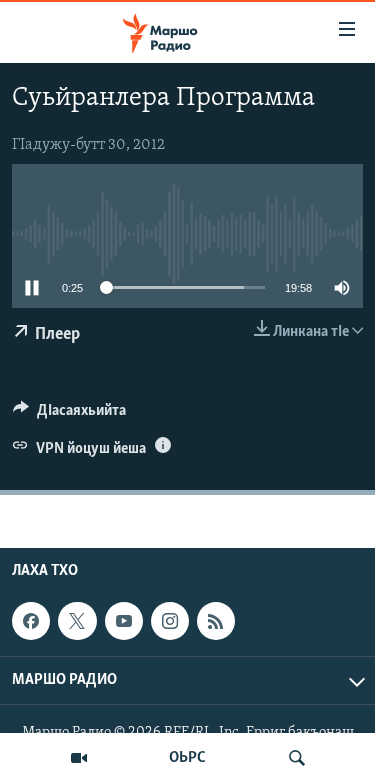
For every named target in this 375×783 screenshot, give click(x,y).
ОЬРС (187, 758)
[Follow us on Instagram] (170, 621)
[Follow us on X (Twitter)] (77, 621)
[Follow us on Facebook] (31, 621)
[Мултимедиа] (79, 758)
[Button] (69, 415)
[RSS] (216, 621)
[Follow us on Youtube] (124, 621)
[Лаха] (297, 758)
